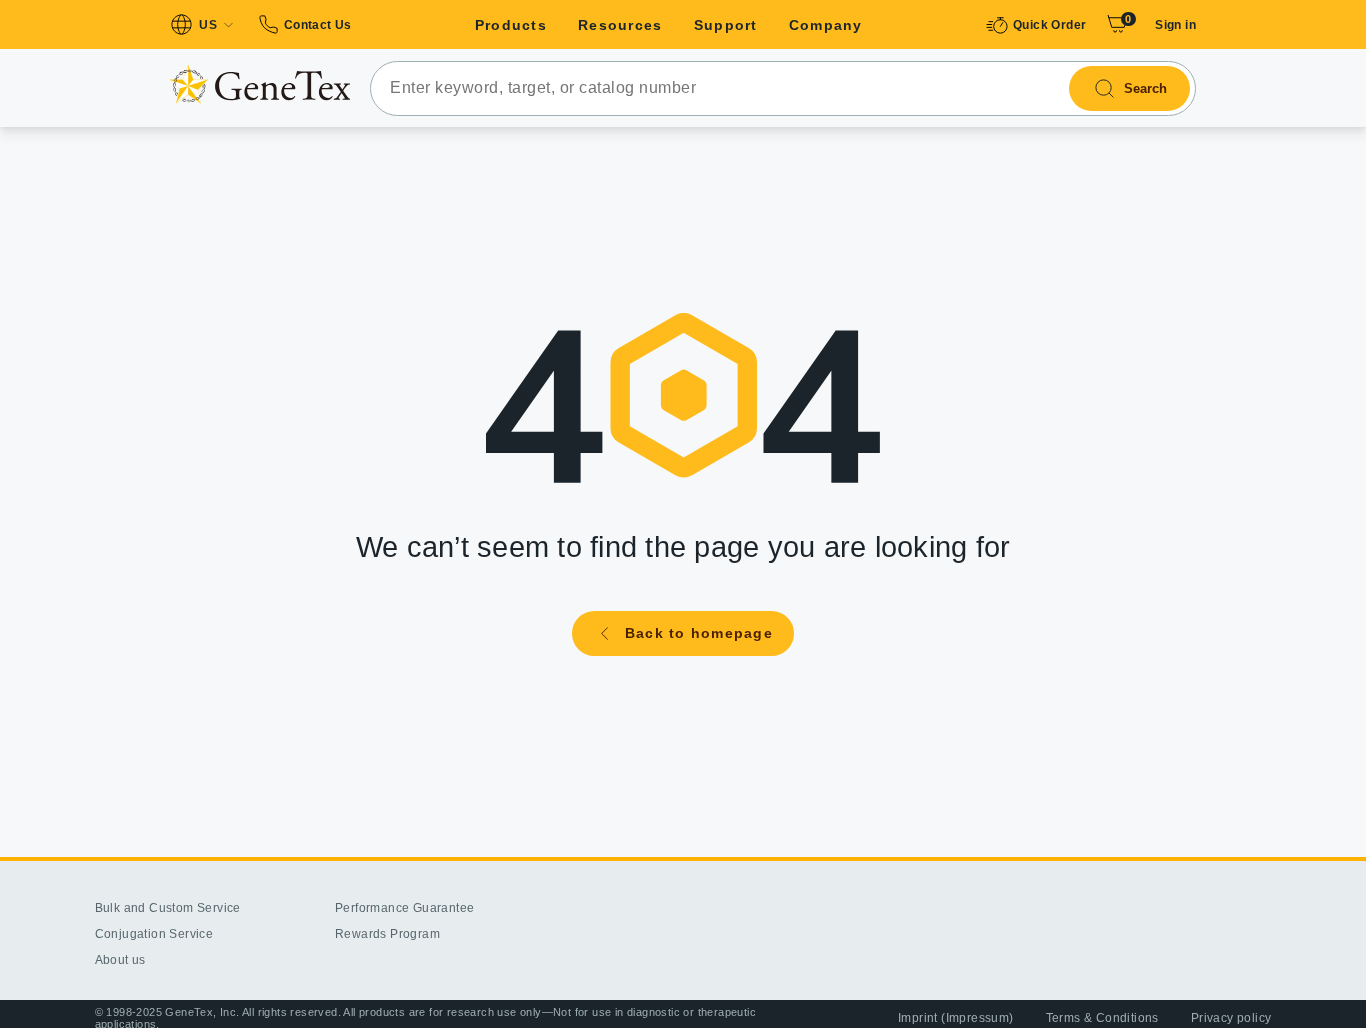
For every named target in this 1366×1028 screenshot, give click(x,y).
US (208, 25)
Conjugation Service (154, 934)
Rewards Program (387, 934)
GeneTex (259, 84)
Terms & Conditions (1102, 1018)
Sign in (1175, 25)
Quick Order (1049, 25)
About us (120, 960)
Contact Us (317, 25)
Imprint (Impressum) (956, 1018)
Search (1145, 88)
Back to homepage (699, 633)
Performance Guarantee (404, 908)
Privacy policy (1231, 1018)
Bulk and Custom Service (168, 908)
